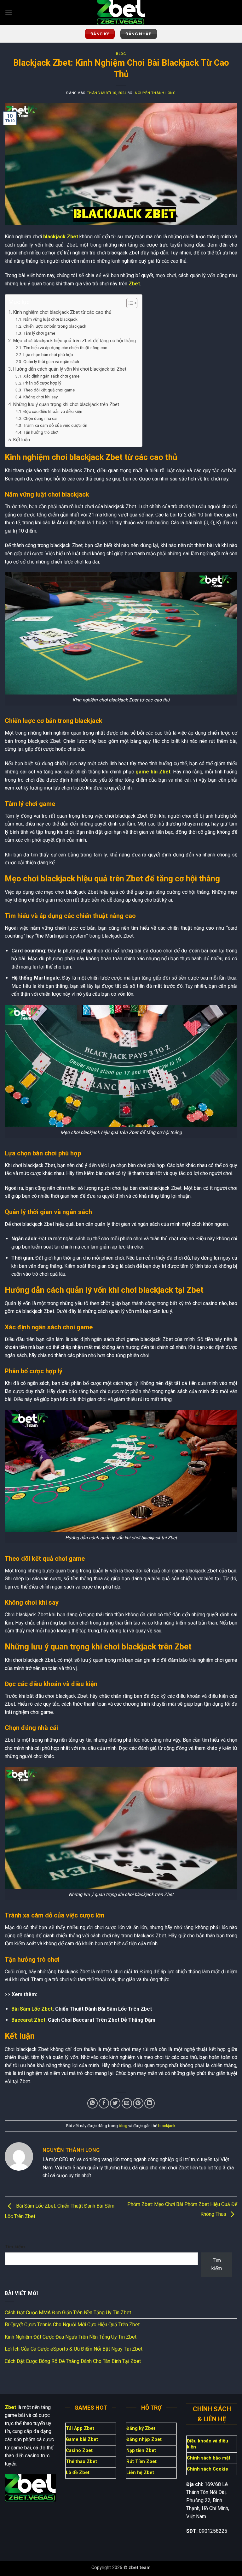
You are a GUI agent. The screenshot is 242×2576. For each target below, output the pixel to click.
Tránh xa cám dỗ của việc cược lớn (55, 425)
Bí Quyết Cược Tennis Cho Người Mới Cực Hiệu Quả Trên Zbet (72, 2325)
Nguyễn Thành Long (155, 93)
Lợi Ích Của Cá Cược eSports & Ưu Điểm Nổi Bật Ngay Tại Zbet (74, 2349)
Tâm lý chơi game (39, 333)
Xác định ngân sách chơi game (51, 376)
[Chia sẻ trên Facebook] (104, 2103)
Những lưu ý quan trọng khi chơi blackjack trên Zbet (66, 404)
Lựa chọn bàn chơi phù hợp (48, 355)
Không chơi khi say (40, 397)
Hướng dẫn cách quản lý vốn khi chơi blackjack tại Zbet (70, 369)
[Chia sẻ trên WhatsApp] (92, 2103)
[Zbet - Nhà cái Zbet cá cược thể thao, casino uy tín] (121, 13)
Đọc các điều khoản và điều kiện (53, 411)
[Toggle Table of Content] (129, 303)
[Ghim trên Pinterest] (138, 2103)
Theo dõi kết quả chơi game (49, 390)
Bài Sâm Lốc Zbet (32, 2009)
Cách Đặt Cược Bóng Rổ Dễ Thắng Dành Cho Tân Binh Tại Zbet (73, 2361)
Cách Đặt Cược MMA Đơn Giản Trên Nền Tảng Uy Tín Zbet (68, 2313)
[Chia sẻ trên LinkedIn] (150, 2103)
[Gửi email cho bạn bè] (127, 2103)
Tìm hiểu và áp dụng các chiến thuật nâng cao (65, 348)
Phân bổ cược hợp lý (42, 383)
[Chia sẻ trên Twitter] (115, 2103)
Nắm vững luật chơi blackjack (50, 319)
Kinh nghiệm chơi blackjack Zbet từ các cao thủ (62, 312)
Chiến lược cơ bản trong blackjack (55, 326)
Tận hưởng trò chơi (41, 432)
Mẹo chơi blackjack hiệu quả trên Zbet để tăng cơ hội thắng (74, 341)
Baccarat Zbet (28, 2020)
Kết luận (21, 440)
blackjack (167, 2126)
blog (121, 54)
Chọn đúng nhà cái (40, 418)
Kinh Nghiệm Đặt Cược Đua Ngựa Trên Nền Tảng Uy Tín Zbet (71, 2337)
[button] (9, 12)
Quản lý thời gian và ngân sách (51, 361)
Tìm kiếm (15, 2247)
